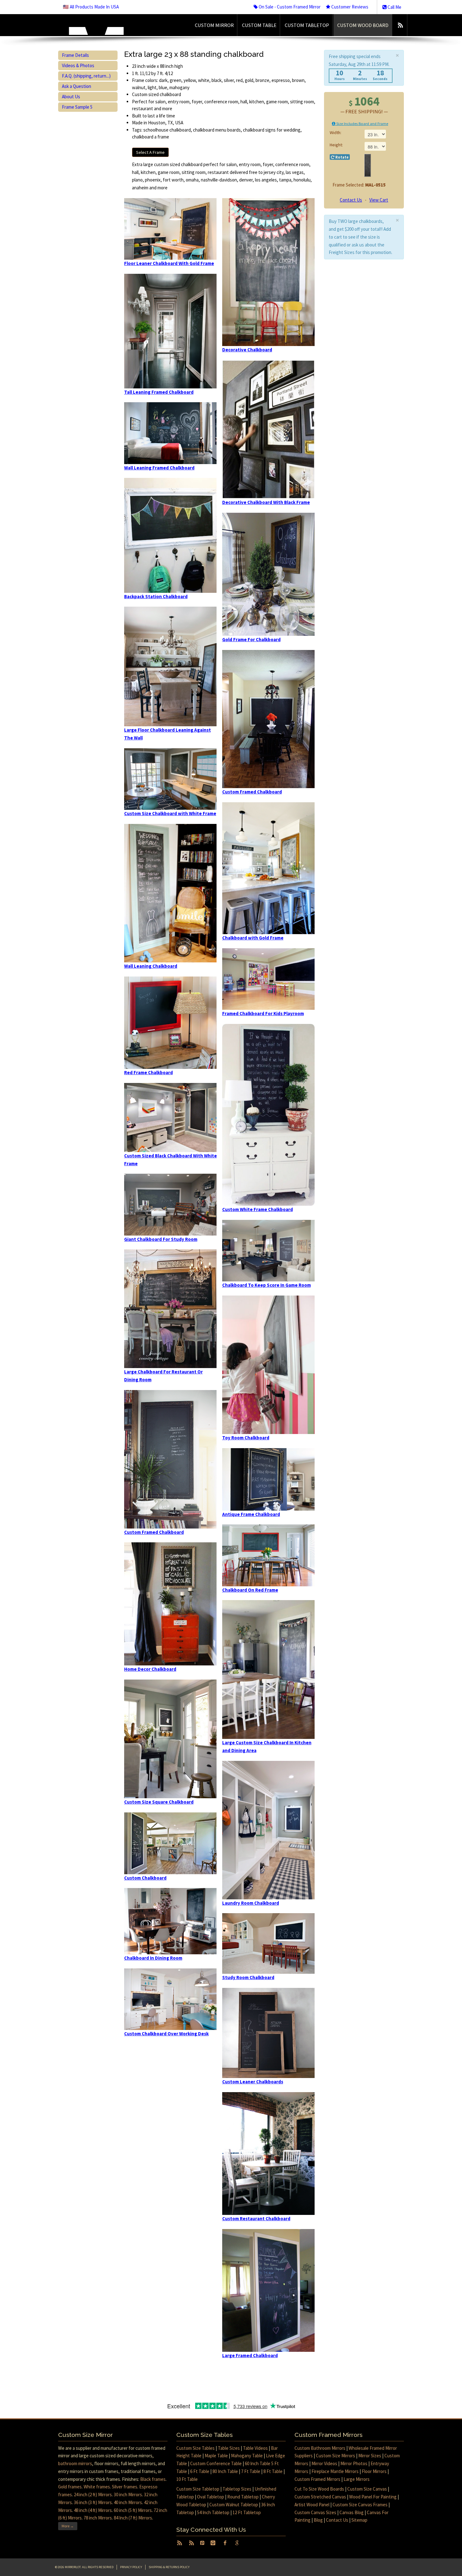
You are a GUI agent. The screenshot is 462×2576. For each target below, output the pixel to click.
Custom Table (259, 25)
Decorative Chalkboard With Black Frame (266, 502)
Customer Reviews (349, 7)
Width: (336, 133)
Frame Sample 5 (77, 107)
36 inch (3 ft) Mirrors (93, 2502)
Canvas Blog (352, 2512)
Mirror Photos (354, 2463)
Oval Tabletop (211, 2497)
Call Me (394, 7)
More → (68, 2526)
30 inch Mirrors (128, 2495)
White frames (97, 2487)
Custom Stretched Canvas (320, 2497)
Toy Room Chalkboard (246, 1438)
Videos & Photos (78, 65)
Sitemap (359, 2520)
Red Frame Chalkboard (148, 1072)
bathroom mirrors (75, 2463)
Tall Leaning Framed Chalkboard (159, 392)
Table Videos (255, 2448)
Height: (336, 145)
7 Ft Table (251, 2471)
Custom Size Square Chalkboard (159, 1802)
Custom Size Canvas (367, 2489)
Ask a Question (77, 86)
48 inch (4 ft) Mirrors (93, 2510)
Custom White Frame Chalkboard (258, 1209)
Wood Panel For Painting (373, 2497)
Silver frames (125, 2487)
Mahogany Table (247, 2456)
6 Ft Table (200, 2471)
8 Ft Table (273, 2471)
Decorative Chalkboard (247, 350)
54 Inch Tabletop (213, 2512)
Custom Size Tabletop (198, 2489)
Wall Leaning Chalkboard (151, 966)
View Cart (379, 200)
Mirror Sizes (370, 2456)
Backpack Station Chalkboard (156, 596)
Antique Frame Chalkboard (251, 1514)
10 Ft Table (187, 2479)
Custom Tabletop (307, 25)
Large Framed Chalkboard (250, 2355)
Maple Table (216, 2456)
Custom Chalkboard (145, 1878)
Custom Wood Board (363, 25)
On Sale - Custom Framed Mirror (289, 7)
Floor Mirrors (374, 2471)
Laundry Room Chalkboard (251, 1903)
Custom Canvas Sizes (315, 2512)
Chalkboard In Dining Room (153, 1958)
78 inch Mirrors (98, 2518)
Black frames (153, 2479)
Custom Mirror (214, 25)
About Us (71, 97)
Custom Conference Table (216, 2463)
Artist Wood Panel (312, 2505)
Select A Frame (150, 152)
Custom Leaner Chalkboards (253, 2082)
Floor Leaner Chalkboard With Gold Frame (169, 263)
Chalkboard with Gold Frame (253, 938)
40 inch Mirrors (128, 2502)
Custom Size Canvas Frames (360, 2505)
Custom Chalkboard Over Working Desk (166, 2034)
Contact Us (351, 200)
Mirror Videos (324, 2463)
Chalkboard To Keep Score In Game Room (267, 1285)
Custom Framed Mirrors (317, 2479)
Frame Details (75, 55)
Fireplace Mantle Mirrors (335, 2471)
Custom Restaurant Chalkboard (256, 2219)
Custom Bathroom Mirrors (320, 2448)
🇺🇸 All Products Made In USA (91, 7)
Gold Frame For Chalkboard (251, 639)
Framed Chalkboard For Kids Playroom (263, 1013)
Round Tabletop (243, 2497)
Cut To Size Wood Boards (319, 2489)
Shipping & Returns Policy (169, 2567)
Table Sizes (229, 2448)
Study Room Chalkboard (248, 1977)
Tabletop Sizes (237, 2489)
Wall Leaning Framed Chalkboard (159, 468)
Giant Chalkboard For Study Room (161, 1239)
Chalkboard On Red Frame (250, 1590)
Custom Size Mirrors (335, 2456)
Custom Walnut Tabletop (234, 2505)
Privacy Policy (131, 2567)
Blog (318, 2520)
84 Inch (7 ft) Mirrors (133, 2518)
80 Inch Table (225, 2471)
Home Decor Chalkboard (150, 1669)
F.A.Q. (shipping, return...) (86, 76)
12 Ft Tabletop (247, 2512)
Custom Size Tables (195, 2448)
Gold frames (70, 2487)
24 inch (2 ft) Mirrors (93, 2495)
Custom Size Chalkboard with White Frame (170, 813)
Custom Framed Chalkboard (154, 1532)
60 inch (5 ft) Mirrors (133, 2510)
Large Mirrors (357, 2479)
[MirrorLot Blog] (400, 25)
